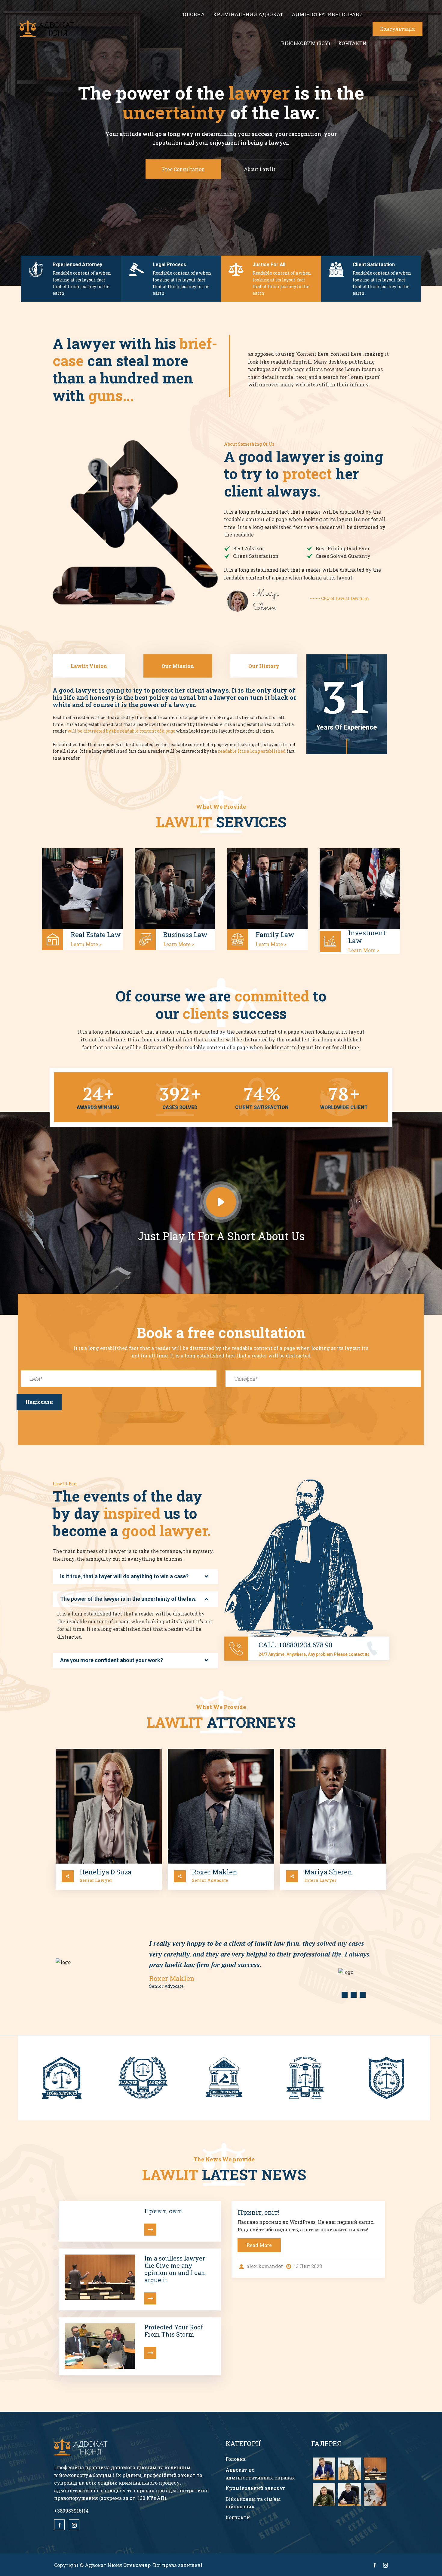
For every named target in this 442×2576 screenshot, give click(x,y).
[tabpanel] (221, 1964)
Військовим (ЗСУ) (305, 43)
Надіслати (39, 1402)
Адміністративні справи (327, 14)
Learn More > (86, 944)
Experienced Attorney (77, 264)
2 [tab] (354, 1995)
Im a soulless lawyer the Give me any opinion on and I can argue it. (175, 2269)
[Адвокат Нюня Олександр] (48, 29)
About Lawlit (260, 169)
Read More (259, 2245)
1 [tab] (345, 1995)
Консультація (397, 29)
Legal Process (169, 264)
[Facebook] (59, 2525)
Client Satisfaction (374, 264)
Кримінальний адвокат (248, 14)
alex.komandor (264, 2266)
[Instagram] (74, 2525)
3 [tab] (363, 1995)
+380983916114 (71, 2511)
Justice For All (269, 264)
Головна (192, 14)
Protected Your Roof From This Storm (174, 2331)
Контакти (352, 43)
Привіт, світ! (163, 2211)
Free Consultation (183, 169)
